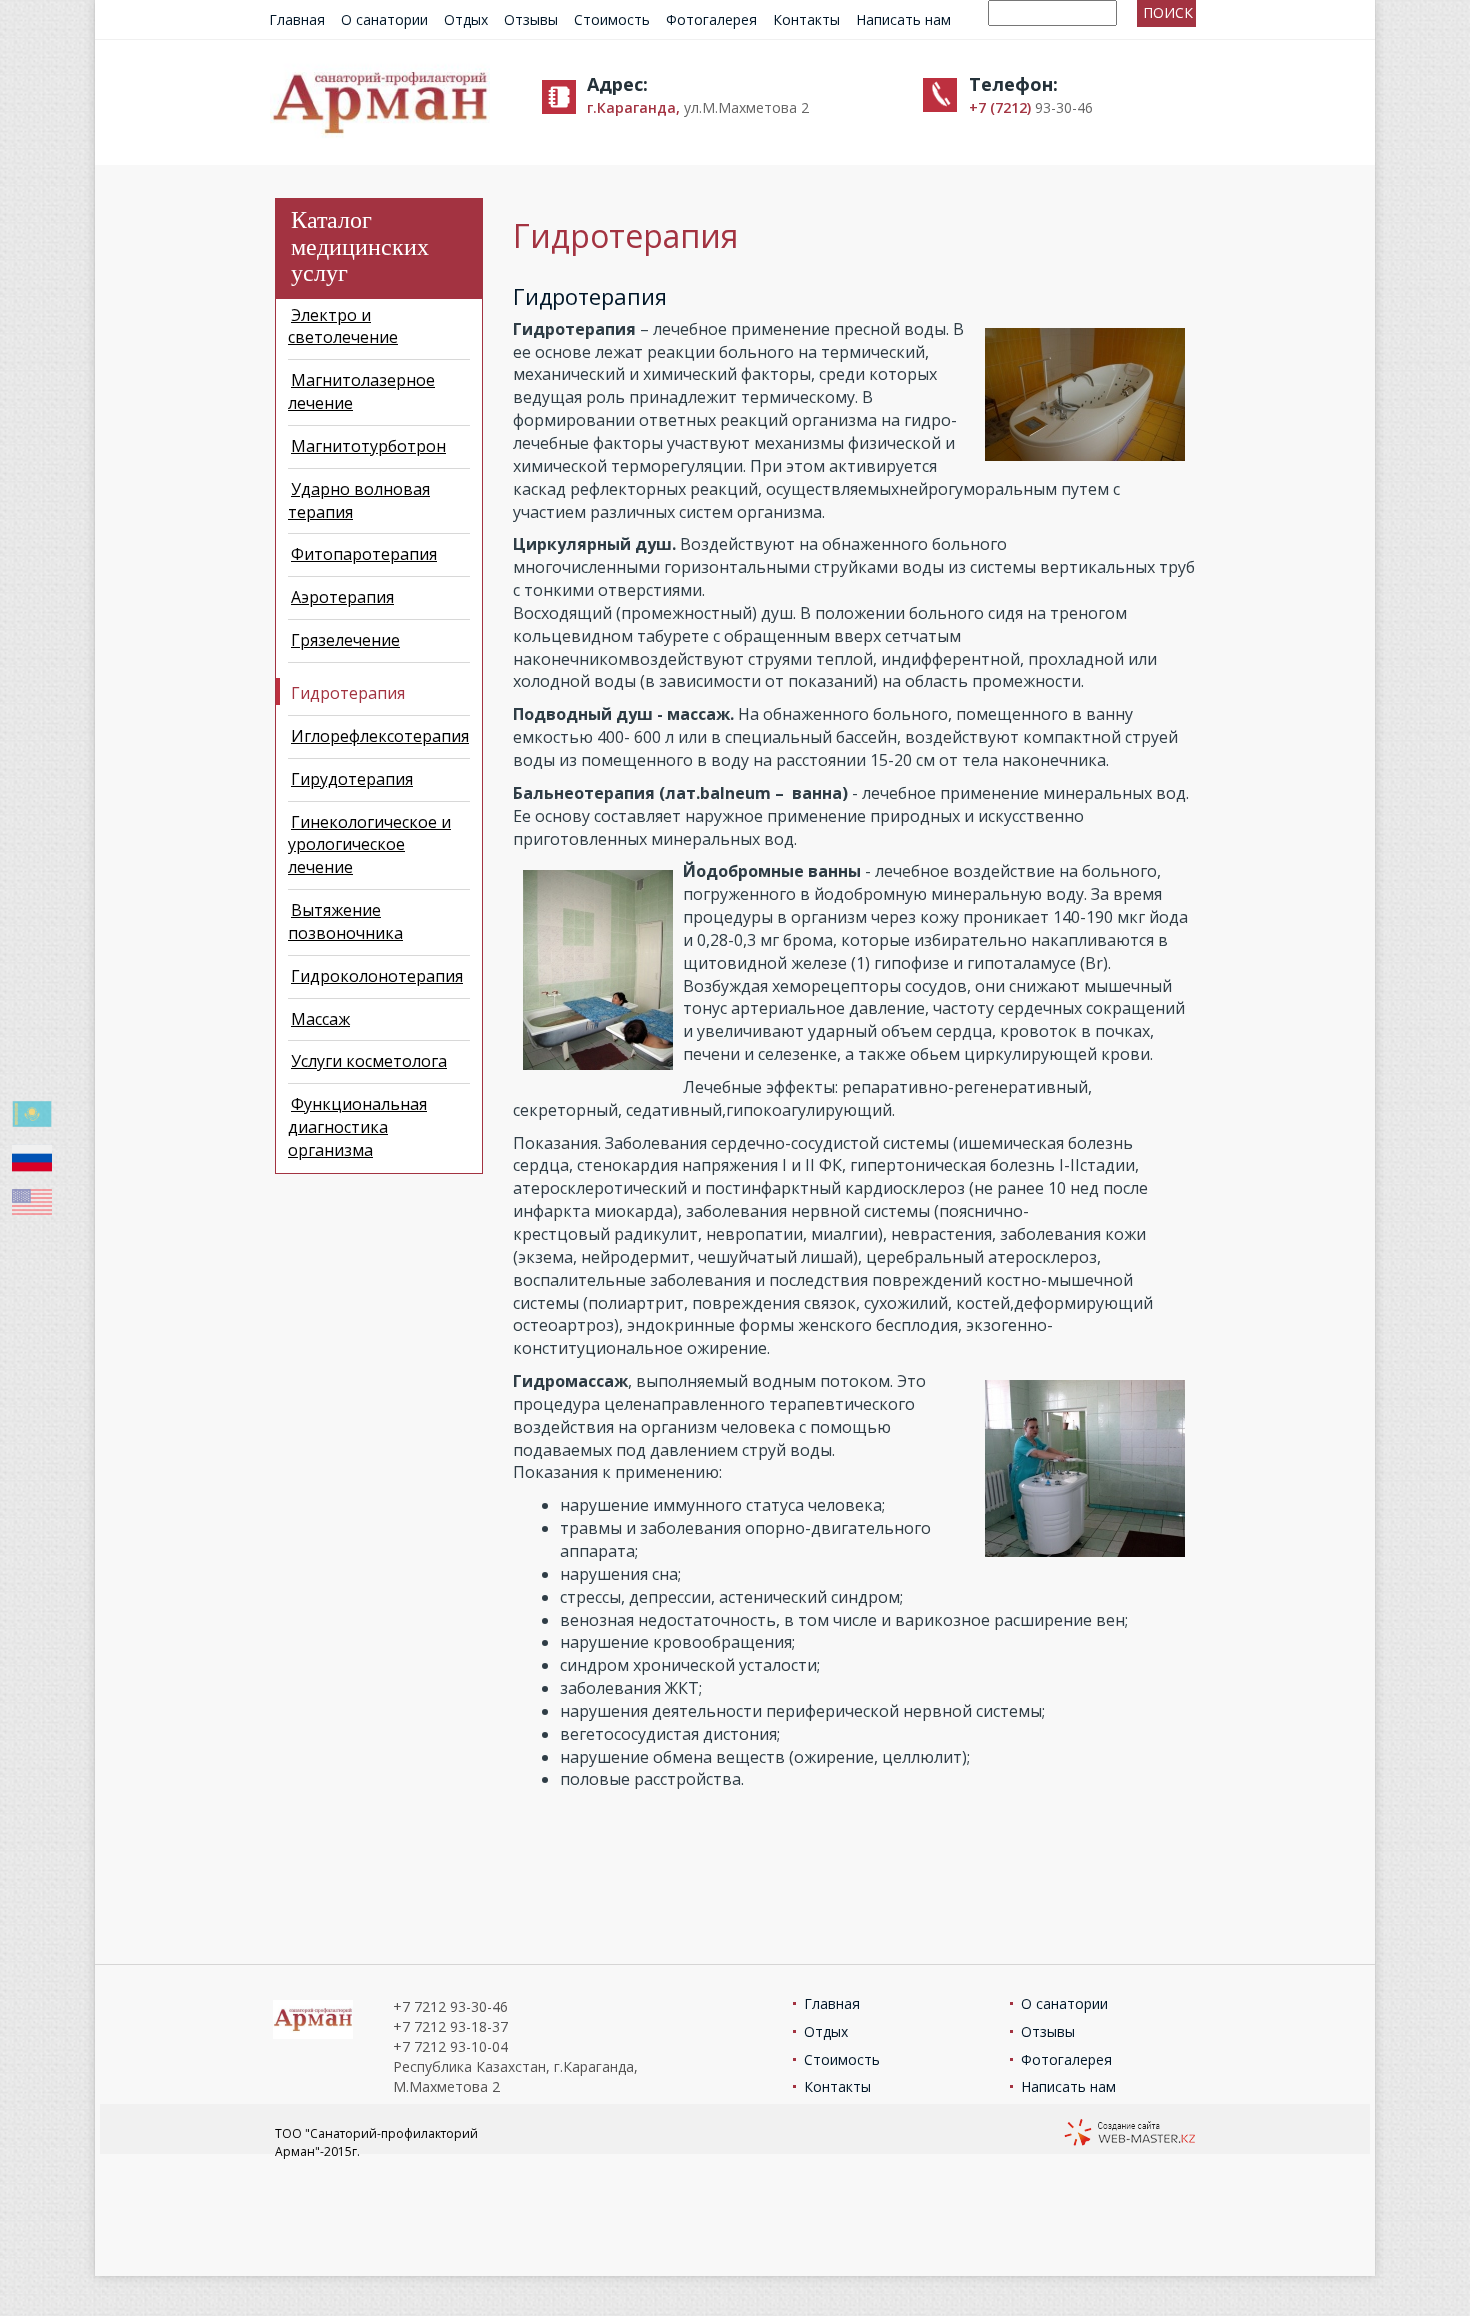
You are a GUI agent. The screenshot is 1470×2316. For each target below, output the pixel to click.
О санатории (384, 19)
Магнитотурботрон (368, 446)
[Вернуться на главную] (380, 100)
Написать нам (903, 19)
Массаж (320, 1019)
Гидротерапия (348, 693)
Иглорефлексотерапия (380, 736)
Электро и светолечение (343, 326)
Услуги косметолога (369, 1061)
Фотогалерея (711, 19)
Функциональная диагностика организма (357, 1127)
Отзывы (531, 19)
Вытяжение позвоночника (345, 921)
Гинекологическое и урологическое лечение (369, 845)
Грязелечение (345, 640)
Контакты (806, 19)
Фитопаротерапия (364, 554)
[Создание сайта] (1129, 2134)
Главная (297, 19)
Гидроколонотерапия (377, 976)
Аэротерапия (342, 597)
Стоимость (612, 19)
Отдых (466, 19)
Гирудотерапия (352, 779)
